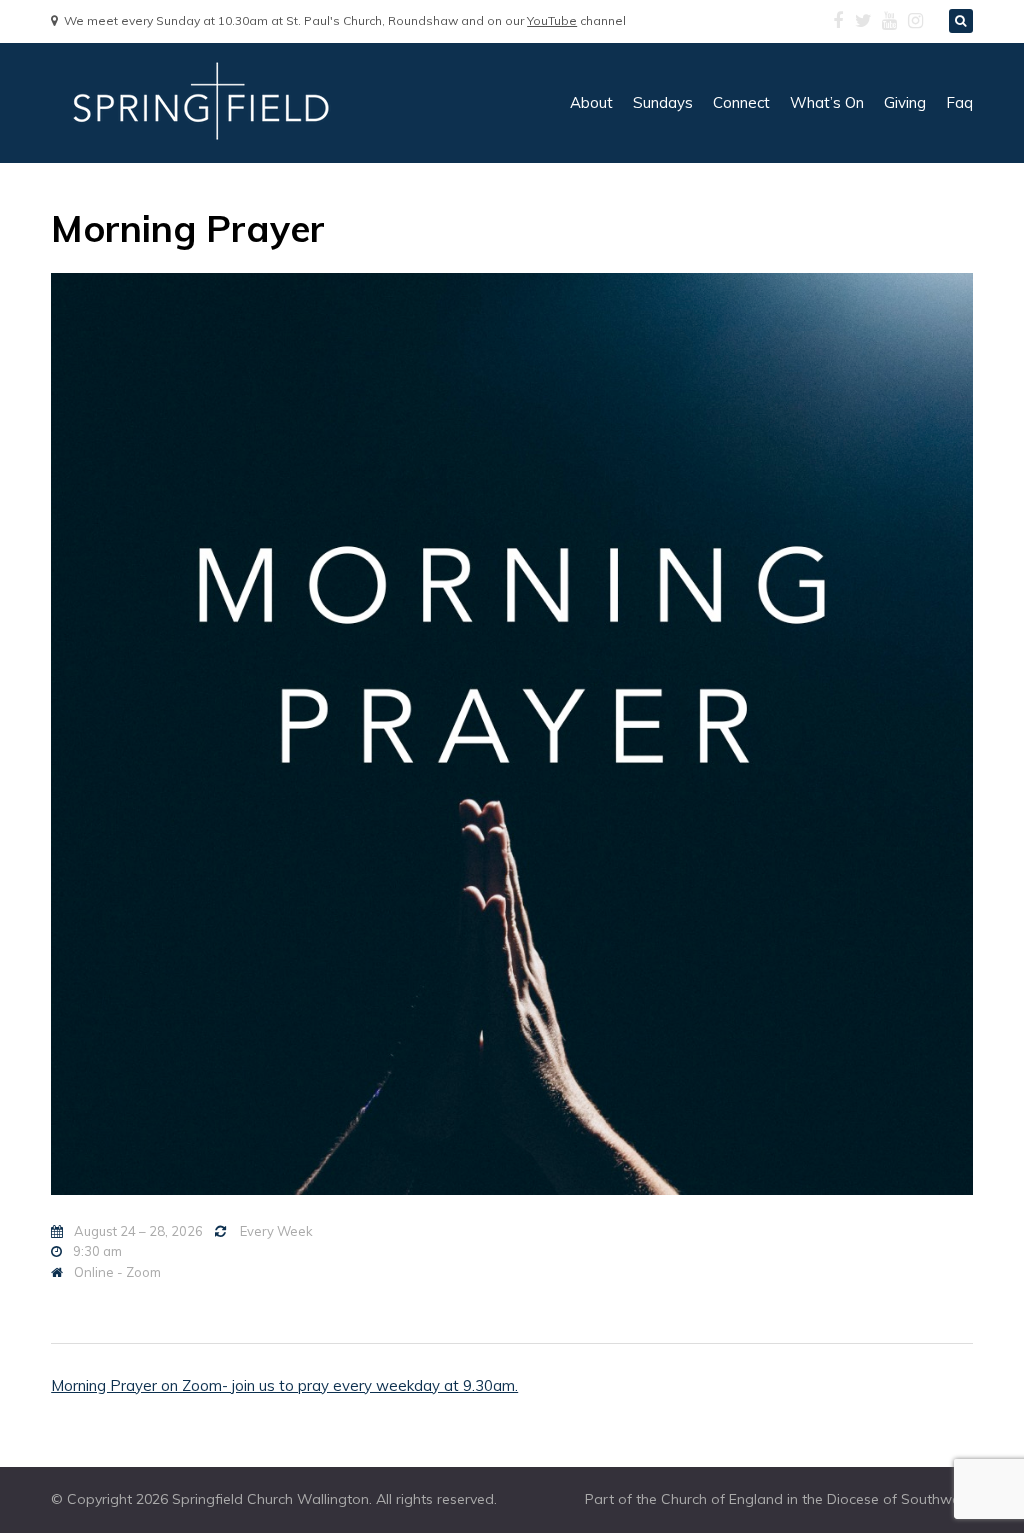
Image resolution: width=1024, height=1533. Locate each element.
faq (959, 102)
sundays (663, 102)
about (591, 102)
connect (741, 102)
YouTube (552, 20)
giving (905, 102)
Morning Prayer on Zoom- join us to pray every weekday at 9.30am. (284, 1385)
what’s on (827, 102)
